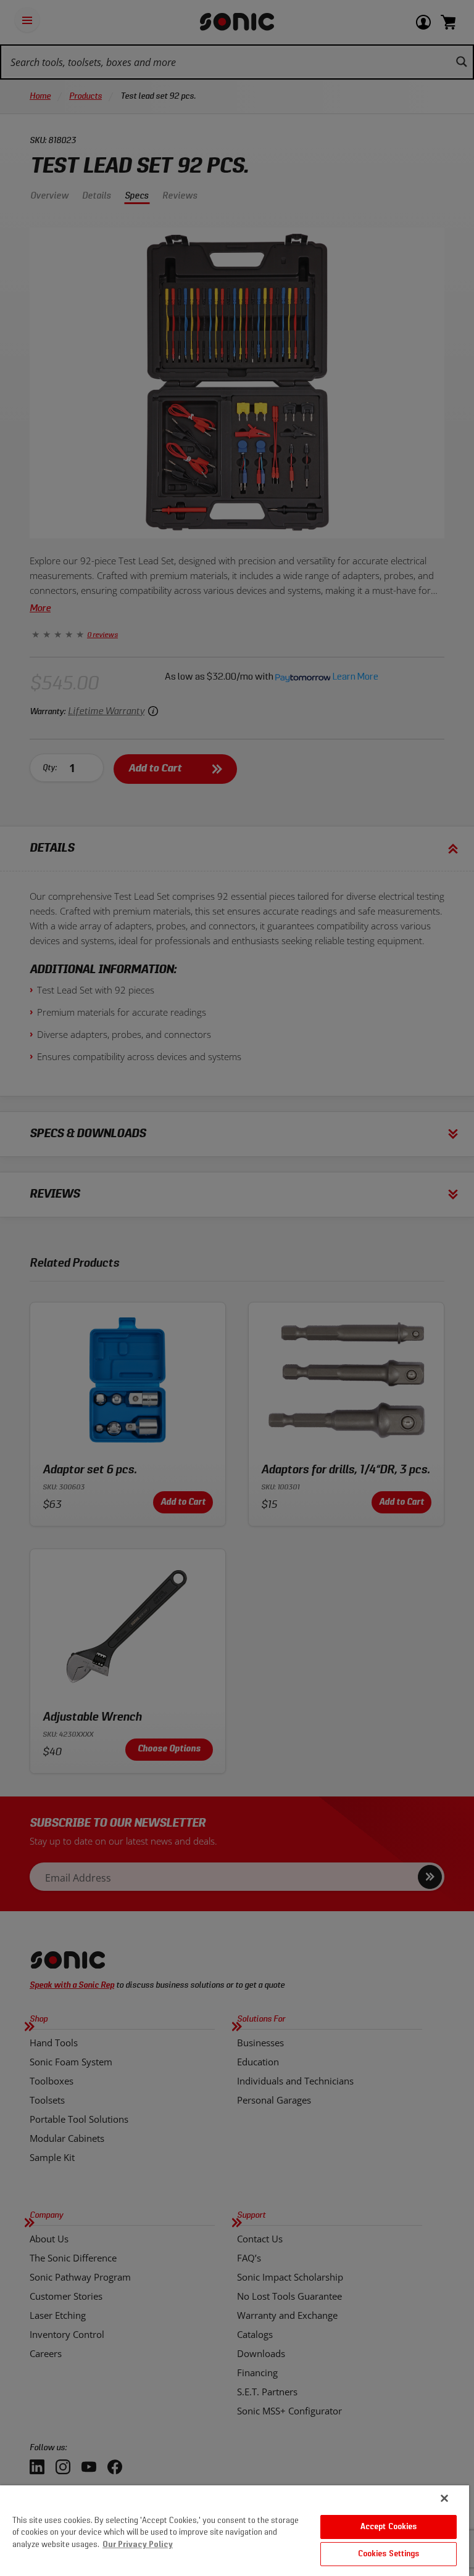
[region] (235, 2531)
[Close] (444, 2498)
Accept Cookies (389, 2527)
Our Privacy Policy (138, 2545)
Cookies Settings (389, 2554)
